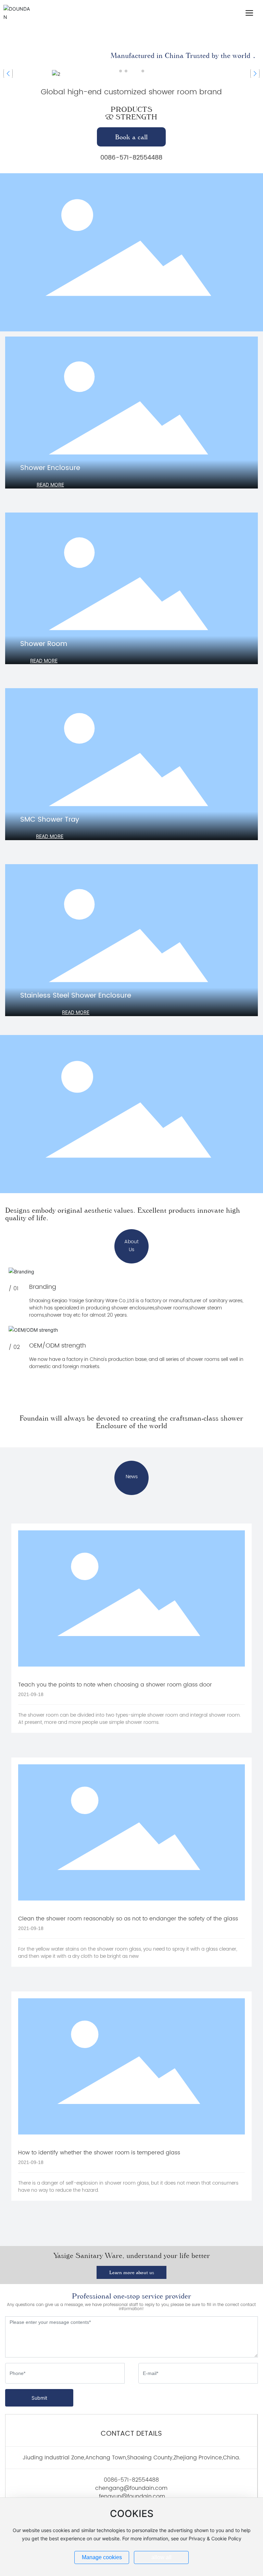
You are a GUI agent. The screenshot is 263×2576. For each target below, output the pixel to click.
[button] (121, 71)
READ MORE (50, 485)
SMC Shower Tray (50, 820)
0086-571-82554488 (131, 158)
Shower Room (44, 644)
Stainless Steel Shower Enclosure (76, 996)
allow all (161, 2557)
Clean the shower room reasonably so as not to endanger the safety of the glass (128, 1919)
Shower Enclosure (50, 468)
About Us (131, 1246)
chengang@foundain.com (131, 2488)
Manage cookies (102, 2557)
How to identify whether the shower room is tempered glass (99, 2153)
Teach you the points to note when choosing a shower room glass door (115, 1685)
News (132, 1477)
